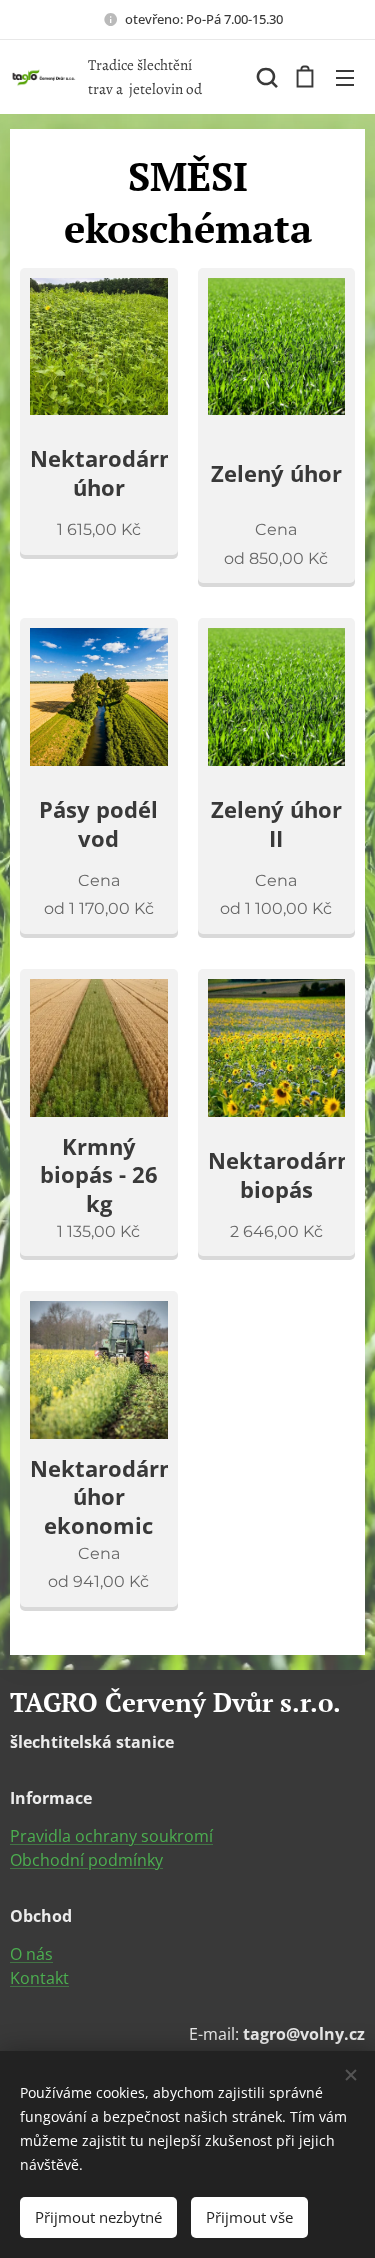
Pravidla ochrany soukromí (111, 1836)
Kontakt (39, 1978)
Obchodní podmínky (86, 1860)
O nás (31, 1954)
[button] (265, 77)
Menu (345, 77)
